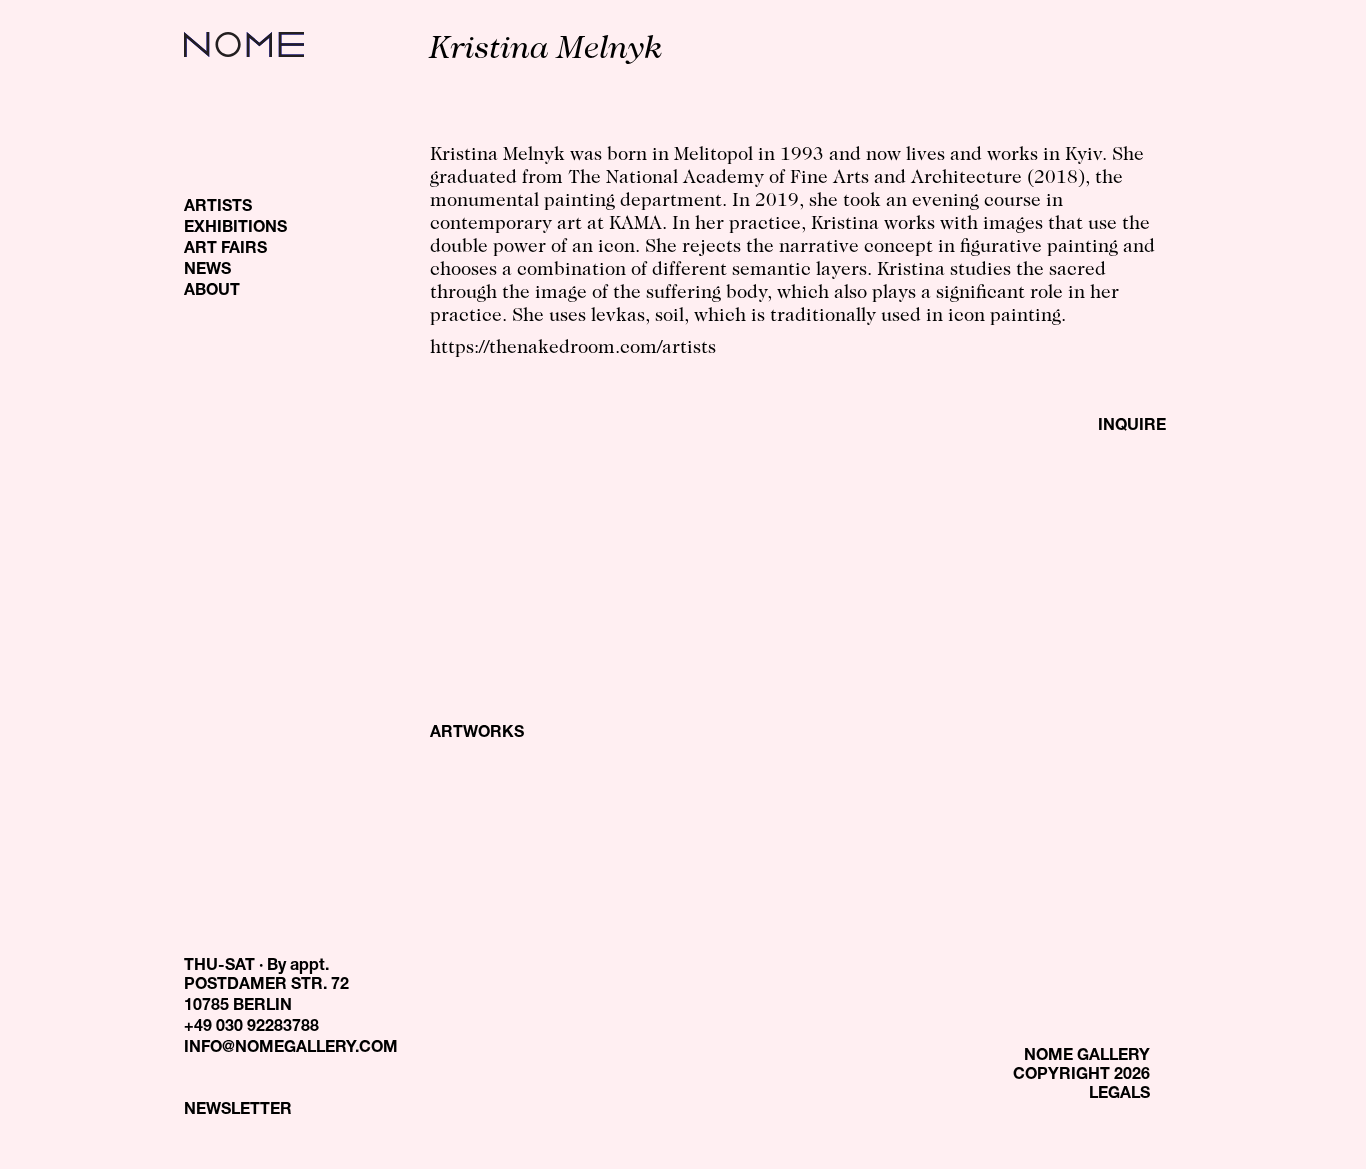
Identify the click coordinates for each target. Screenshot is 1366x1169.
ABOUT (212, 292)
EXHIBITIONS (235, 229)
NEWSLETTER (238, 1111)
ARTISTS (218, 208)
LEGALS (1119, 1095)
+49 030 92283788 (251, 1028)
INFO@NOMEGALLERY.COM (291, 1049)
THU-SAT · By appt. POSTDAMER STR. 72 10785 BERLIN (266, 987)
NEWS (207, 271)
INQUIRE (1132, 427)
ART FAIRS (225, 250)
